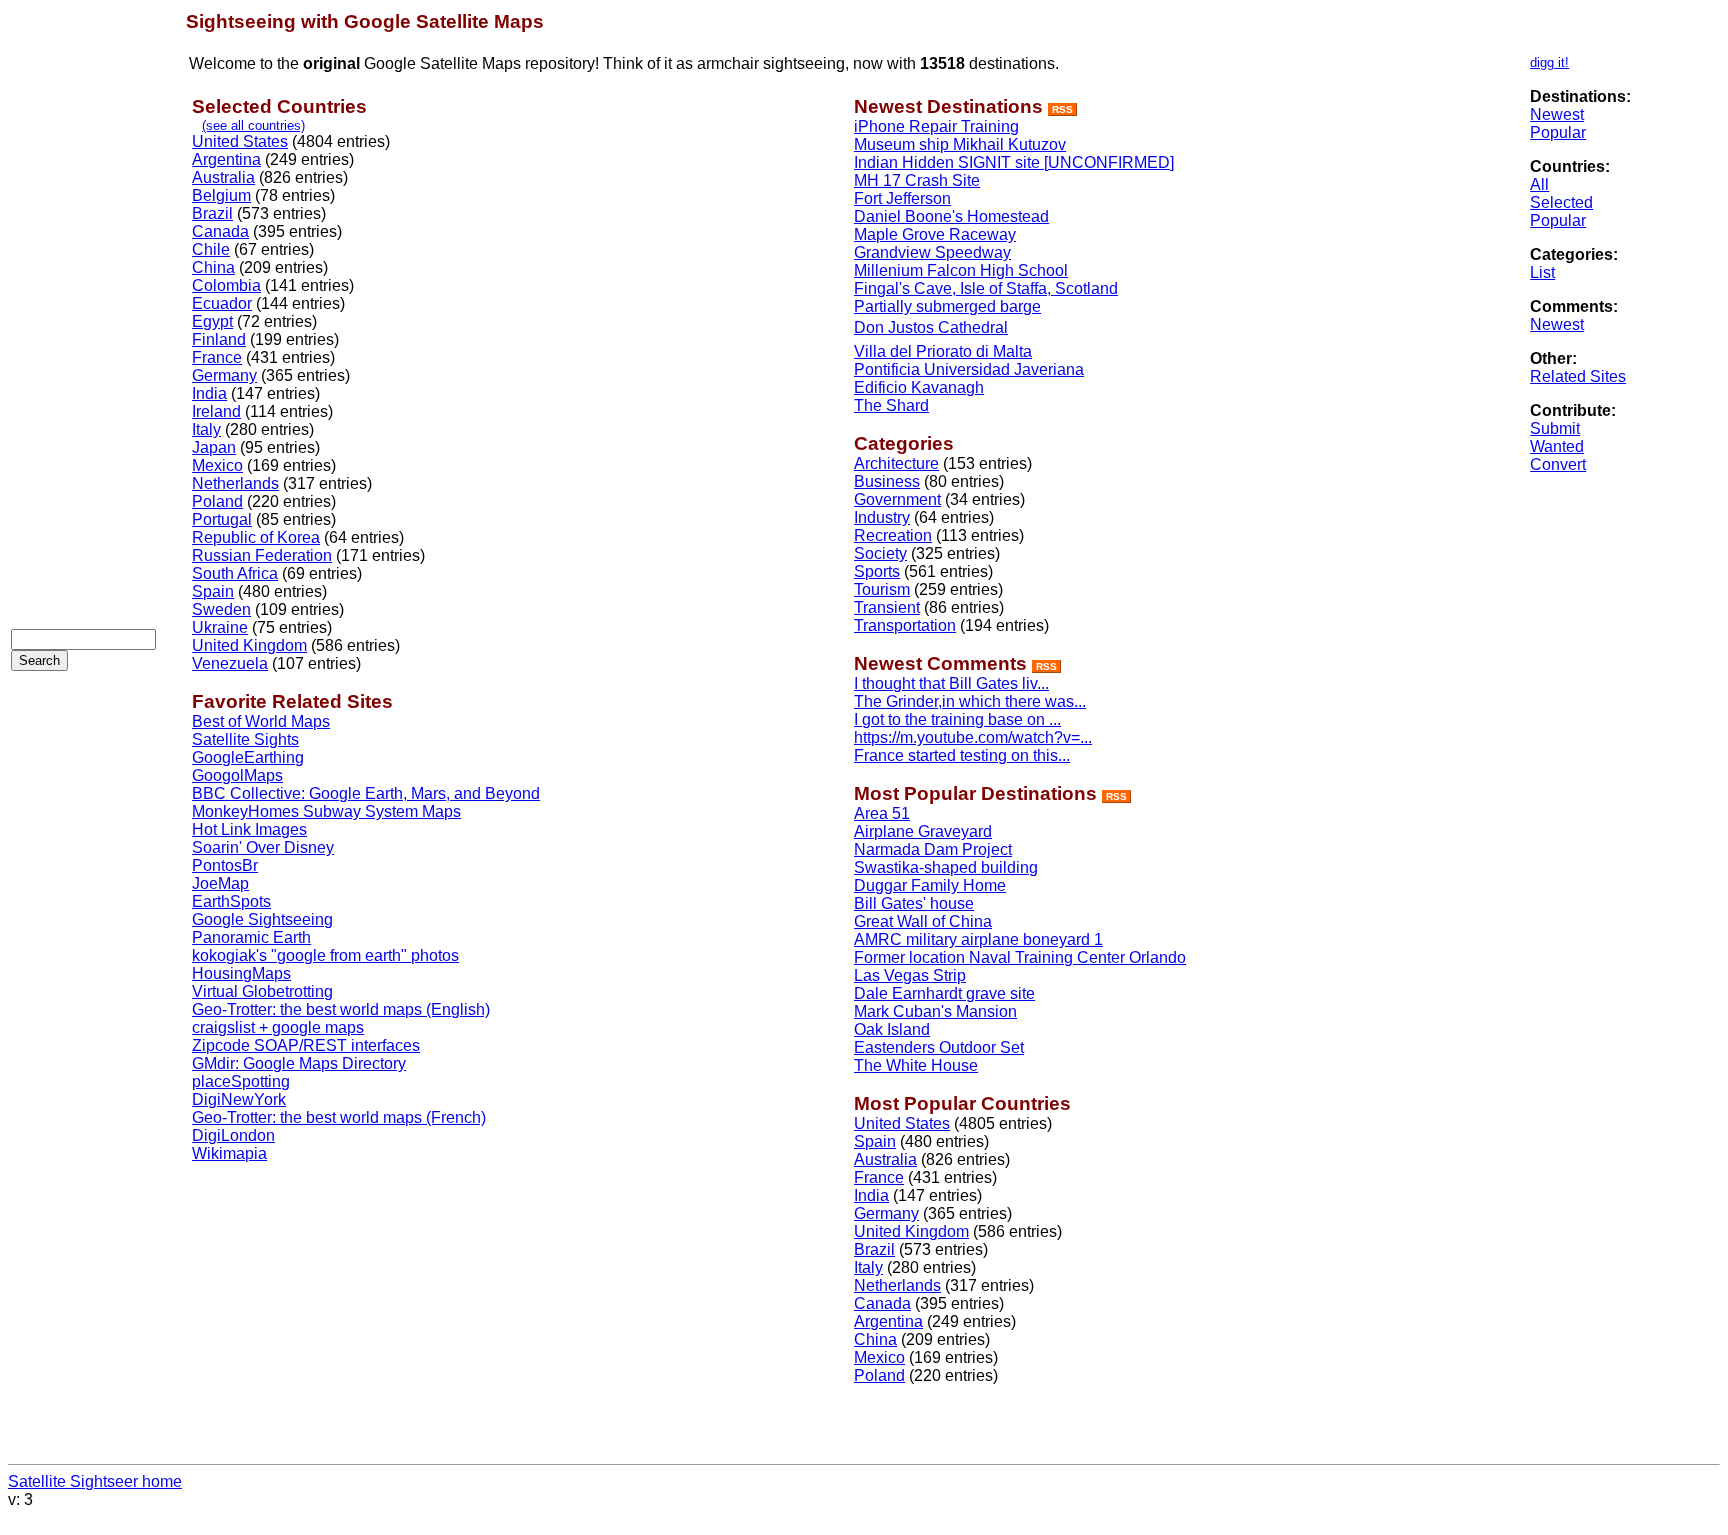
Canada (220, 231)
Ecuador (222, 303)
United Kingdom (249, 645)
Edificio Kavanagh (919, 387)
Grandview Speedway (932, 252)
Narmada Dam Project (933, 849)
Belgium (221, 195)
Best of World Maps (261, 721)
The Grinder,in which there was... (970, 701)
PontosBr (225, 865)
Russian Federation (262, 555)
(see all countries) (253, 125)
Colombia (226, 285)
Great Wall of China (923, 921)
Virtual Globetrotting (262, 991)
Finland (219, 339)
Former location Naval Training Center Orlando (1020, 957)
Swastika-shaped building (946, 867)
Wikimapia (229, 1153)
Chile (211, 249)
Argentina (226, 159)
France (217, 357)
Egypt (212, 321)
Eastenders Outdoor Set (939, 1047)
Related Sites (1578, 376)
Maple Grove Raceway (935, 234)
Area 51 (882, 813)
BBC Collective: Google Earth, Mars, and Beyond (366, 793)
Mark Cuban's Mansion (935, 1011)
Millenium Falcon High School (961, 270)
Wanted (1557, 446)
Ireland (216, 411)
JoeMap (220, 883)
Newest (1557, 114)
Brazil (212, 213)
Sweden (221, 609)
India (209, 393)
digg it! (1549, 62)
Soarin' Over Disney (263, 847)
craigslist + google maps (278, 1027)
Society (880, 553)
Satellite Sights (245, 739)
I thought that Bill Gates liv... (951, 683)
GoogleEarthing (248, 757)
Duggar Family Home (930, 885)
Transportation (905, 625)
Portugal (222, 519)
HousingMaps (241, 973)
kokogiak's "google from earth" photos (325, 955)
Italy (206, 429)
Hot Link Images (249, 829)
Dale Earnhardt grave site (944, 993)
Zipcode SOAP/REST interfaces (306, 1045)
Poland (217, 501)
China (213, 267)
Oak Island (892, 1029)
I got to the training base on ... (957, 719)
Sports (877, 571)
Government (897, 499)
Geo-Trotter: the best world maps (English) (341, 1009)
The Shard (891, 405)
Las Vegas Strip (910, 975)
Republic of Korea (256, 537)
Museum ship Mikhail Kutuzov (960, 144)
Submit (1555, 428)
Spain (213, 591)
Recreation (893, 535)
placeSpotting (241, 1081)
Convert (1558, 464)
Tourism (882, 589)
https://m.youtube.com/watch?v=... (973, 737)
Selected (1561, 202)
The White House (916, 1065)
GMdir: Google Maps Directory (299, 1063)
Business (887, 481)
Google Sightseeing (262, 919)
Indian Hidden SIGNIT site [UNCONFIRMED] (1014, 162)
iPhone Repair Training (936, 126)
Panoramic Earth (251, 937)
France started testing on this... (962, 755)
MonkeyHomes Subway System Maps (326, 811)
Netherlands (235, 483)
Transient (887, 607)
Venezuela (230, 663)
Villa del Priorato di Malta (943, 351)
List (1542, 272)
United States (240, 141)
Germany (224, 375)
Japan (214, 447)
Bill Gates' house (914, 903)
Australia (223, 177)
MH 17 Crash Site (917, 180)
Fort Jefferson (902, 198)
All (1539, 184)
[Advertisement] (91, 311)
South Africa (235, 573)
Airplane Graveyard (923, 831)
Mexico (217, 465)
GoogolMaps (237, 775)
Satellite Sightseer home (95, 1481)
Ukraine (220, 627)
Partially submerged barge (947, 306)
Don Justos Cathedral (931, 327)
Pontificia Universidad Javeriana (969, 369)
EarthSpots (231, 901)
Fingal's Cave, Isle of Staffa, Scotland (986, 288)
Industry (882, 517)
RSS (1062, 109)
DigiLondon (233, 1135)
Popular (1558, 132)
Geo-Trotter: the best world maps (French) (339, 1117)
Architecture (896, 463)
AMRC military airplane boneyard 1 (978, 939)
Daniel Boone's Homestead (951, 216)
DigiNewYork (239, 1099)
